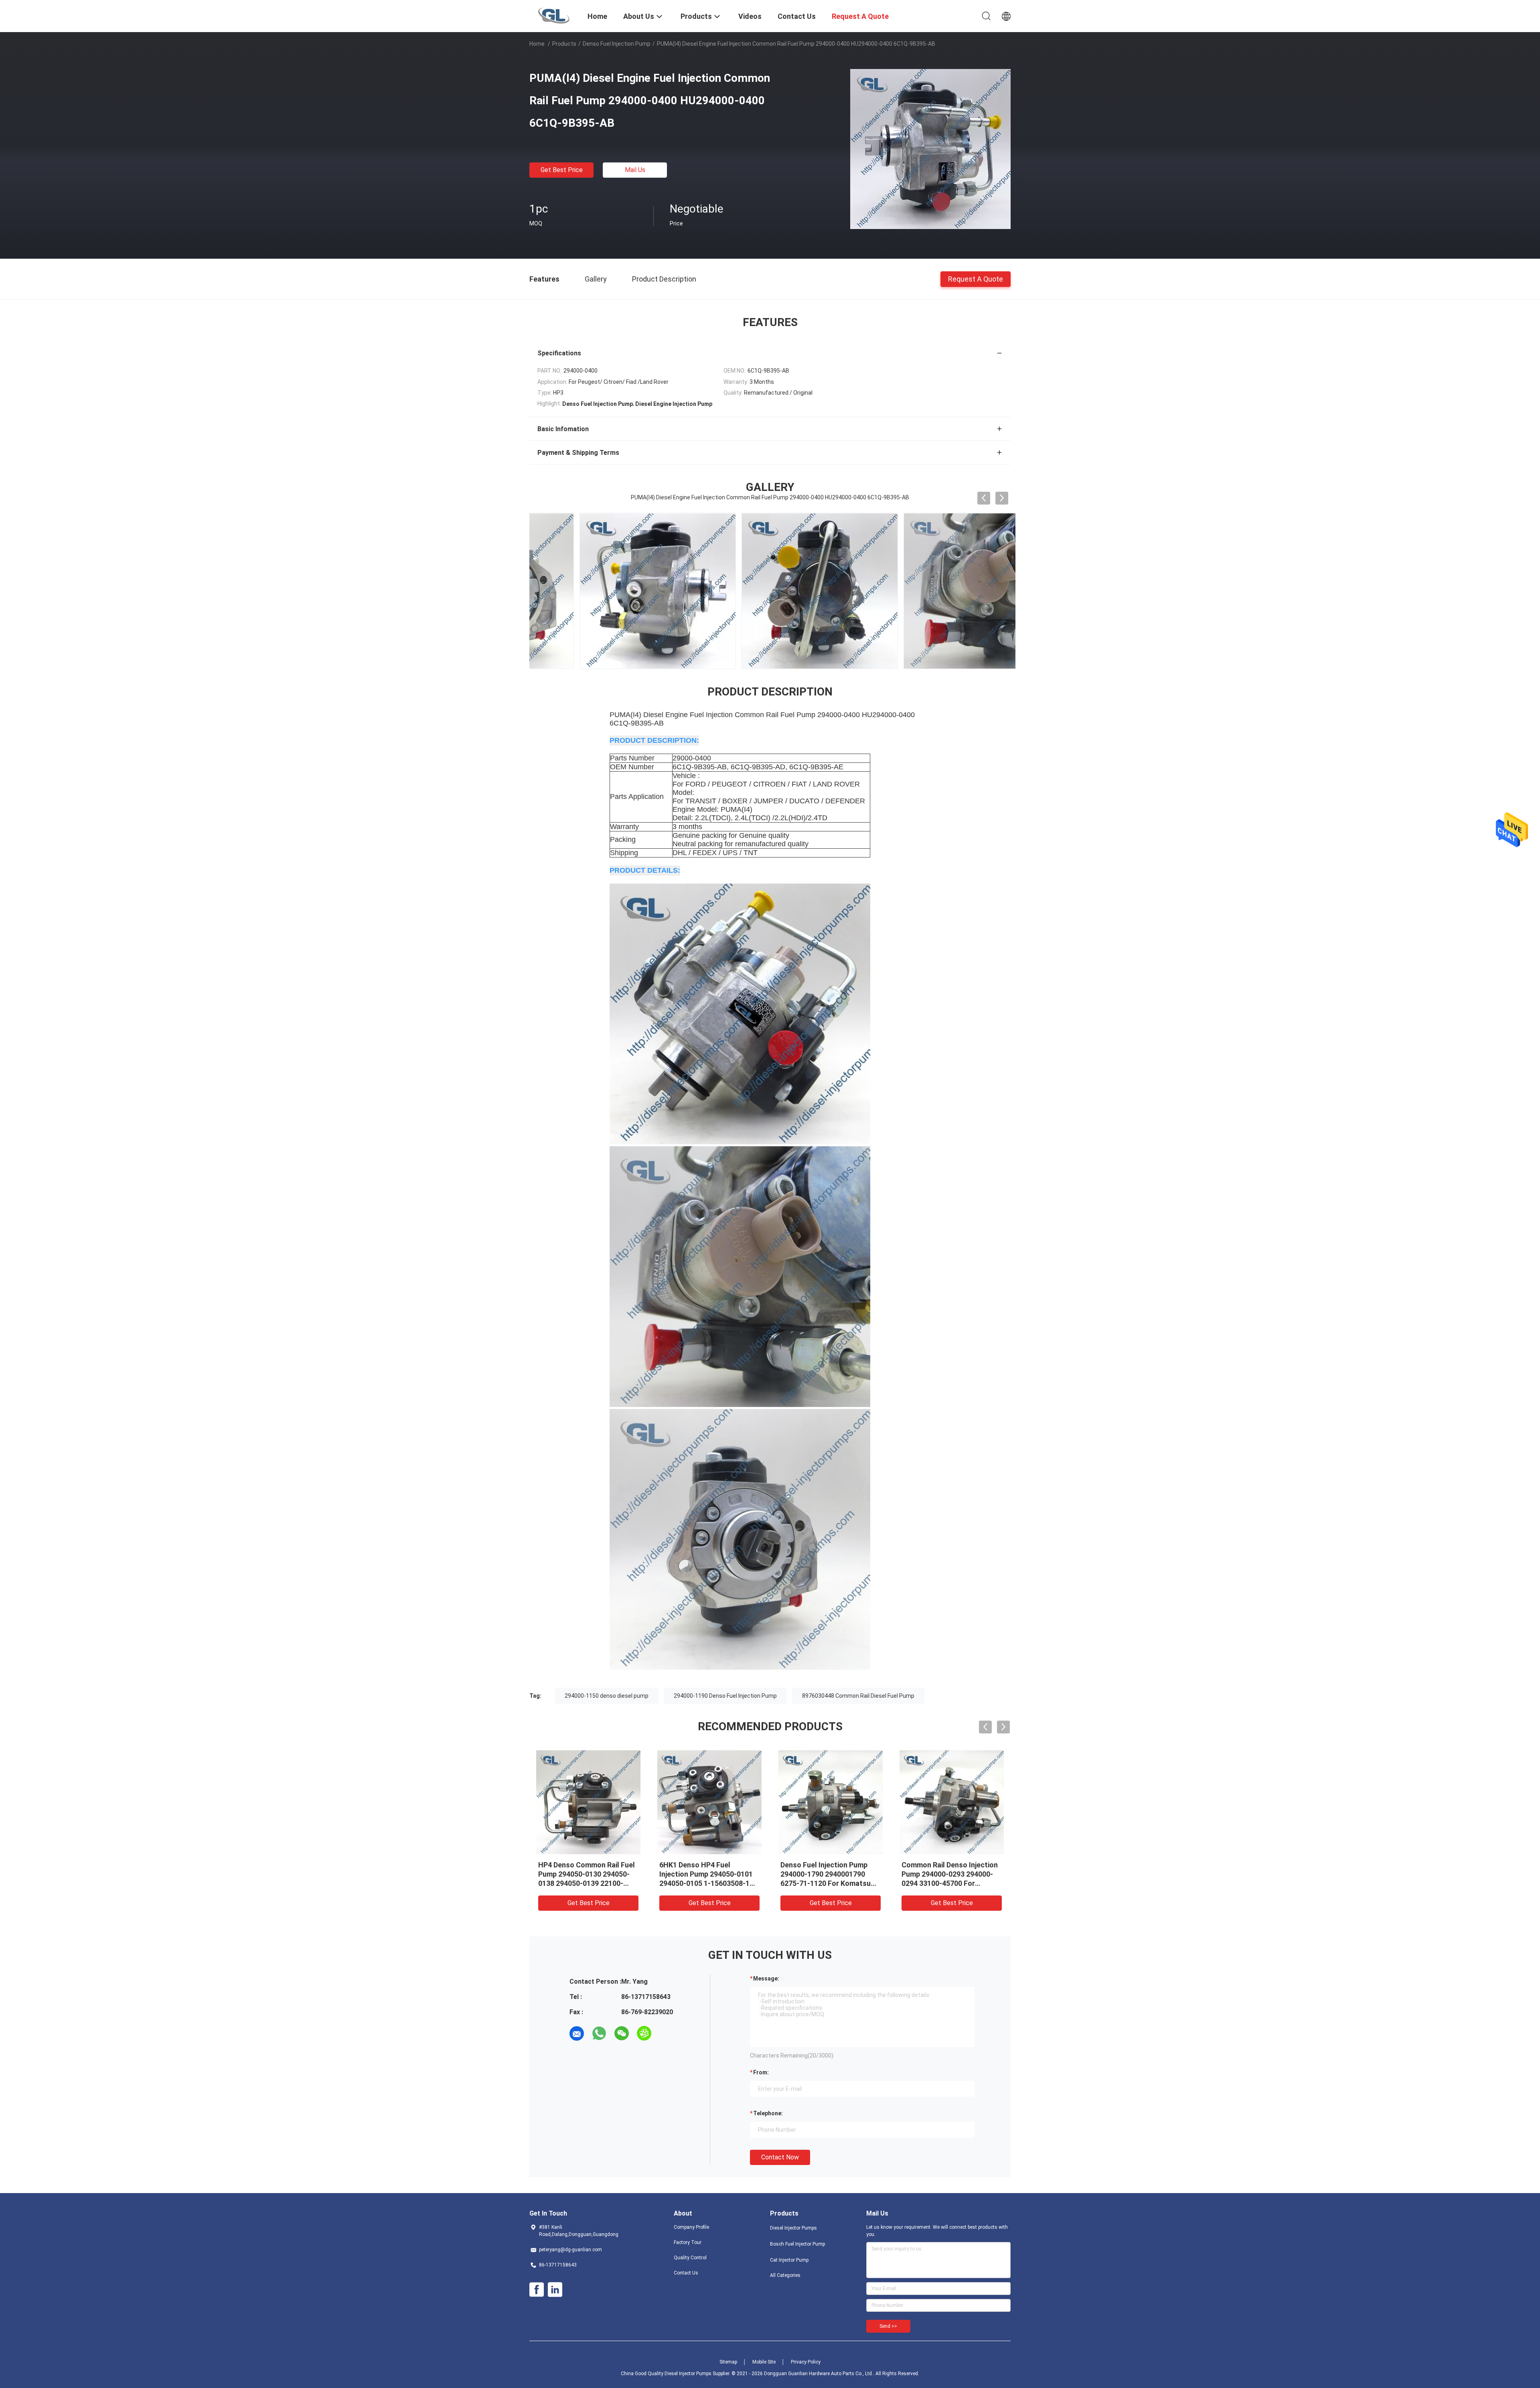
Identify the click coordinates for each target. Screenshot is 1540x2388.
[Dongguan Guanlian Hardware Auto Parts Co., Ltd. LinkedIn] (555, 2290)
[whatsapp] (599, 2033)
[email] (577, 2033)
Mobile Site (764, 2362)
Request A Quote (976, 279)
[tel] (667, 2033)
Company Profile (691, 2227)
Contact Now (780, 2157)
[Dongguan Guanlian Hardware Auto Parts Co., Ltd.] (554, 15)
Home (537, 44)
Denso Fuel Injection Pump (617, 44)
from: (761, 2072)
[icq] (644, 2033)
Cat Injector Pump (789, 2260)
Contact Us (686, 2273)
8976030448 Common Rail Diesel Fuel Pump (858, 1696)
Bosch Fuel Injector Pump (797, 2244)
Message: (766, 1979)
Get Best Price (562, 170)
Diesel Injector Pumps (793, 2228)
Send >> (888, 2326)
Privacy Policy (806, 2362)
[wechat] (622, 2033)
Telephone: (768, 2113)
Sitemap (728, 2362)
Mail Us (635, 170)
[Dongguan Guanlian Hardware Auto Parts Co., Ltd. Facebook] (537, 2290)
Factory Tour (688, 2242)
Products (564, 44)
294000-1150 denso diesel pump (607, 1696)
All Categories (785, 2275)
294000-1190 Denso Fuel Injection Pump (725, 1696)
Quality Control (690, 2258)
